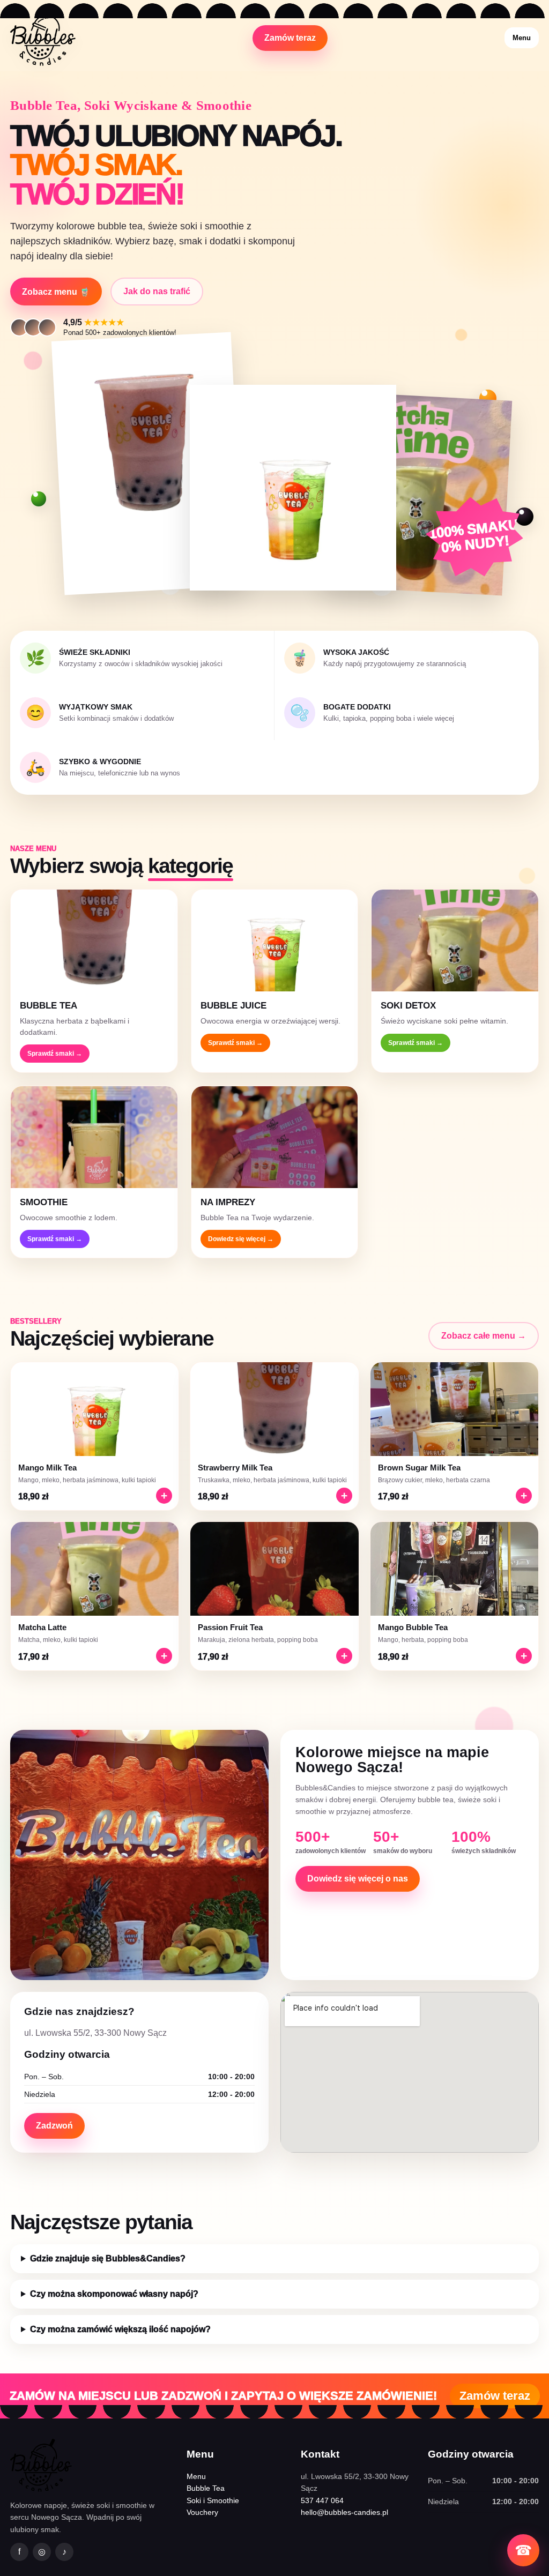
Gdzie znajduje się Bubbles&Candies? (108, 2258)
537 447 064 (322, 2500)
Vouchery (202, 2512)
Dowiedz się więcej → (241, 1239)
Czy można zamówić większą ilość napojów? (120, 2329)
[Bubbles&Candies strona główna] (43, 38)
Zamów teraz (290, 38)
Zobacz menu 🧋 (56, 292)
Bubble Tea (206, 2488)
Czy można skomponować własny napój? (114, 2294)
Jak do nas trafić (157, 291)
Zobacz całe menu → (484, 1336)
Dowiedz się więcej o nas (358, 1879)
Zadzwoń (54, 2126)
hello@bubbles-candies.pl (344, 2512)
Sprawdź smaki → (55, 1054)
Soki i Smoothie (213, 2500)
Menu (522, 38)
